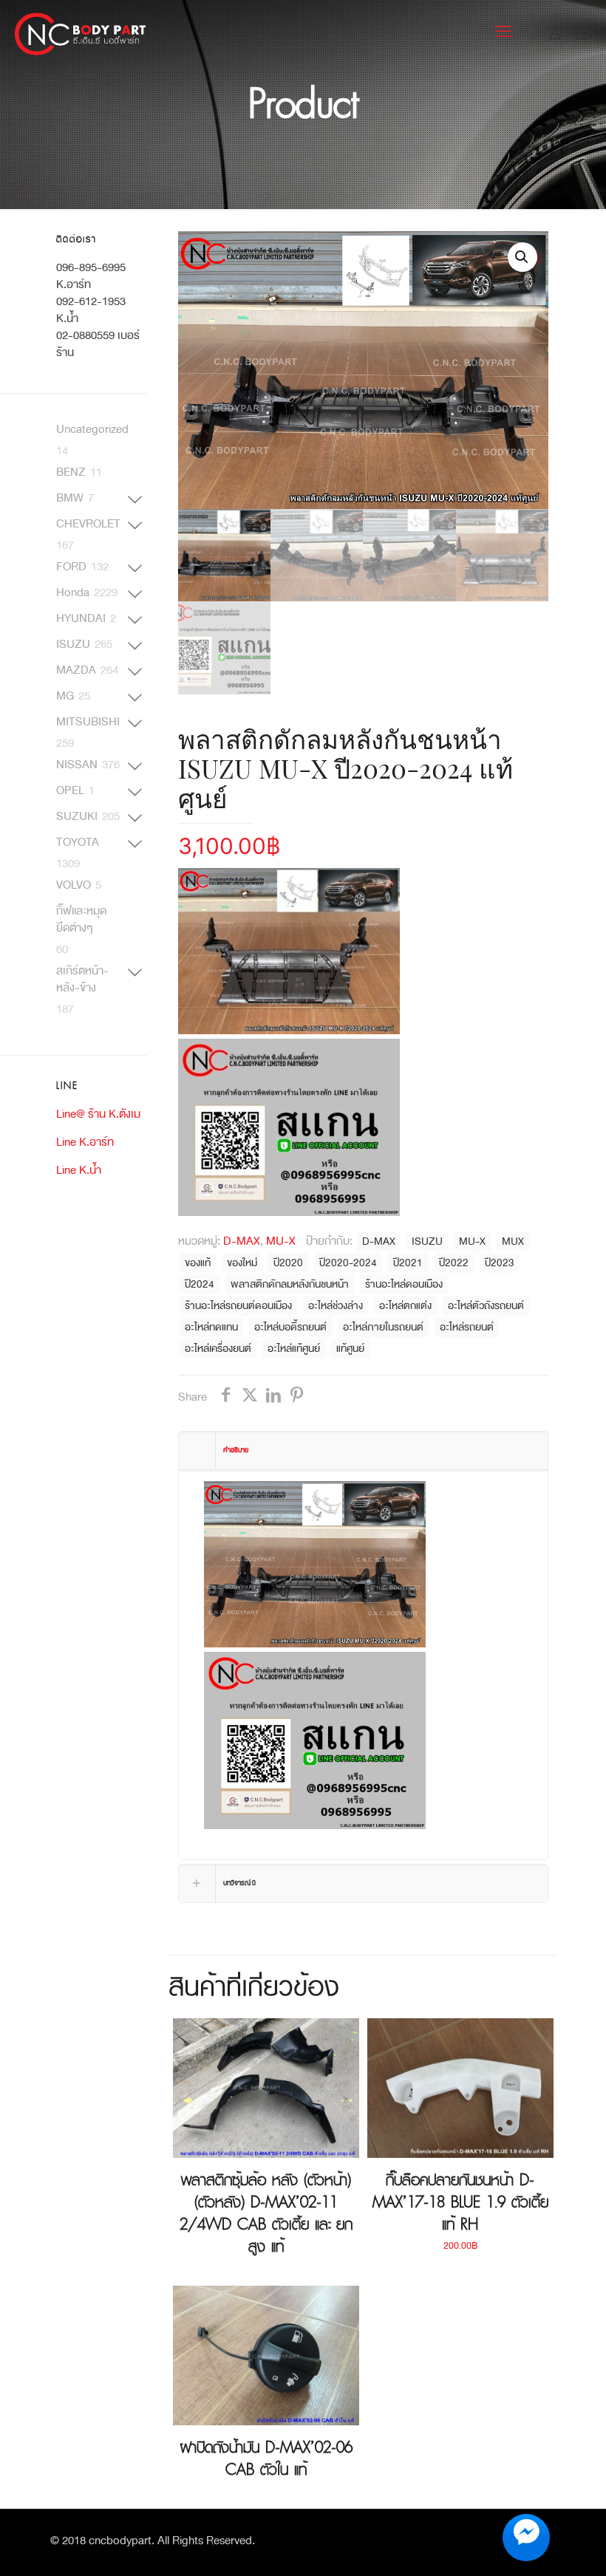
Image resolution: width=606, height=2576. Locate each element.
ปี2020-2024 (348, 1263)
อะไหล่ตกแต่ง (405, 1306)
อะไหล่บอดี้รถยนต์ (290, 1327)
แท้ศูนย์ (350, 1349)
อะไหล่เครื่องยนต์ (218, 1349)
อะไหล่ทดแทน (211, 1327)
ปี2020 (288, 1263)
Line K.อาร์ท (85, 1142)
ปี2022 (454, 1263)
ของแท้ (198, 1263)
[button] (522, 257)
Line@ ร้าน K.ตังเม (98, 1114)
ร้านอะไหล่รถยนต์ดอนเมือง (238, 1306)
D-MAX (242, 1241)
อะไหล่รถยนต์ (467, 1327)
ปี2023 (500, 1263)
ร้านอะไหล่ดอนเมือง (404, 1284)
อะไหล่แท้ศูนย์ (294, 1349)
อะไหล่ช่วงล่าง (336, 1306)
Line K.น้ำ (79, 1170)
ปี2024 (200, 1284)
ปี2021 (408, 1263)
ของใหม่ (242, 1263)
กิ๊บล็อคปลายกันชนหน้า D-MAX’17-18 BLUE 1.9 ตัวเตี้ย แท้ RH (460, 2202)
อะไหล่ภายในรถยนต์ (383, 1327)
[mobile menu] (503, 33)
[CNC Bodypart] (81, 33)
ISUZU (427, 1241)
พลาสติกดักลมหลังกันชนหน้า (290, 1284)
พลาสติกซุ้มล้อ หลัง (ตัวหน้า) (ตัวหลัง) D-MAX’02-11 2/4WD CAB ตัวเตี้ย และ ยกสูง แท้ (266, 2213)
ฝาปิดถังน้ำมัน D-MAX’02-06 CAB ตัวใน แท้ (266, 2459)
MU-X (281, 1241)
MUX (513, 1241)
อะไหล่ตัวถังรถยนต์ (486, 1306)
